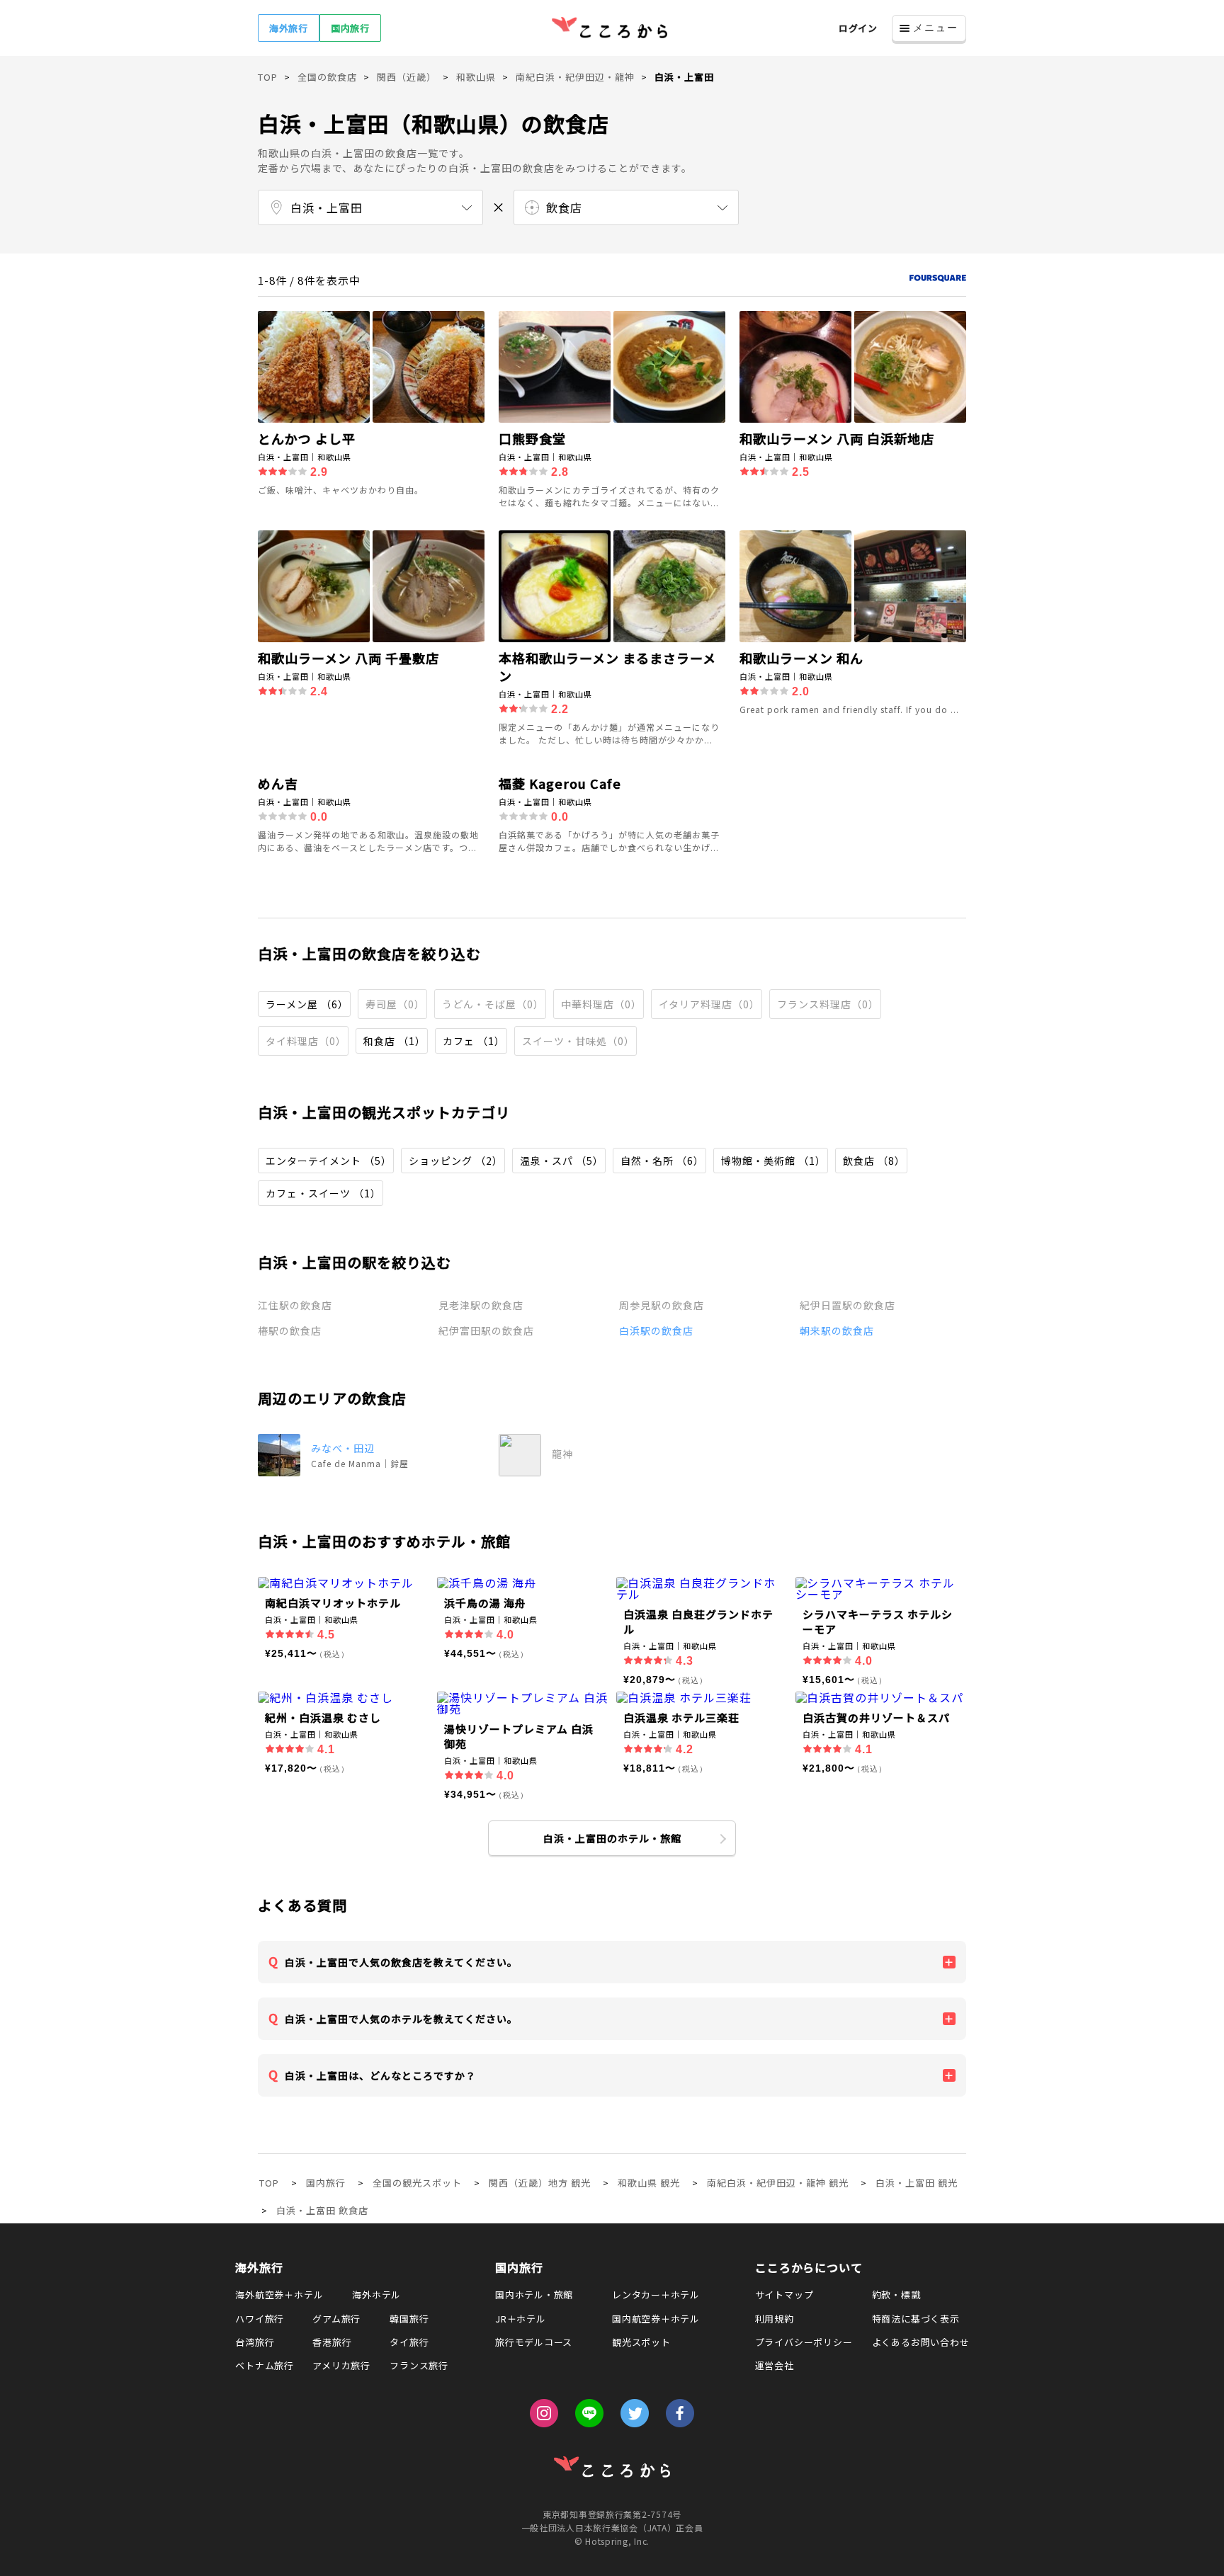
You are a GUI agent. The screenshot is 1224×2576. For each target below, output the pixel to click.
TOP (269, 2183)
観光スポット (641, 2342)
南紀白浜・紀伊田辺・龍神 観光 (778, 2183)
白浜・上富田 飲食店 (322, 2210)
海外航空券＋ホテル (279, 2295)
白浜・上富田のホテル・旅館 (612, 1838)
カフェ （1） (474, 1041)
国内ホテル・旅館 (534, 2295)
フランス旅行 (419, 2365)
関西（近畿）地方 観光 (540, 2183)
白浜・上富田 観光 (917, 2183)
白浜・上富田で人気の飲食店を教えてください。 (401, 1962)
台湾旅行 (255, 2342)
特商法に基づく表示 (916, 2319)
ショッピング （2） (456, 1161)
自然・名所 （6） (662, 1161)
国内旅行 (350, 28)
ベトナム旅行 (265, 2365)
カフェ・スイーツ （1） (323, 1193)
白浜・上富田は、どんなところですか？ (380, 2075)
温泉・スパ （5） (562, 1161)
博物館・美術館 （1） (773, 1161)
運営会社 (775, 2365)
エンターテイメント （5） (329, 1161)
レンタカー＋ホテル (656, 2295)
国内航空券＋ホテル (656, 2319)
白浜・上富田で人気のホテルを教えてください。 (401, 2019)
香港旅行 (332, 2342)
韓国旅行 (409, 2319)
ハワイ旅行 (260, 2319)
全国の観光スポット (417, 2183)
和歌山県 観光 (649, 2183)
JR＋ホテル (521, 2319)
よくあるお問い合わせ (921, 2342)
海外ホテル (376, 2295)
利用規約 (775, 2319)
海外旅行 (289, 28)
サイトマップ (784, 2295)
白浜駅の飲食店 (656, 1330)
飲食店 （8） (874, 1161)
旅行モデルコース (534, 2342)
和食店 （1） (395, 1041)
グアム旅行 (336, 2319)
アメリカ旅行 (341, 2365)
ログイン (858, 28)
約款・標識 (896, 2295)
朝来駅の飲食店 (837, 1330)
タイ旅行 (409, 2342)
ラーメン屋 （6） (307, 1004)
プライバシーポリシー (804, 2342)
